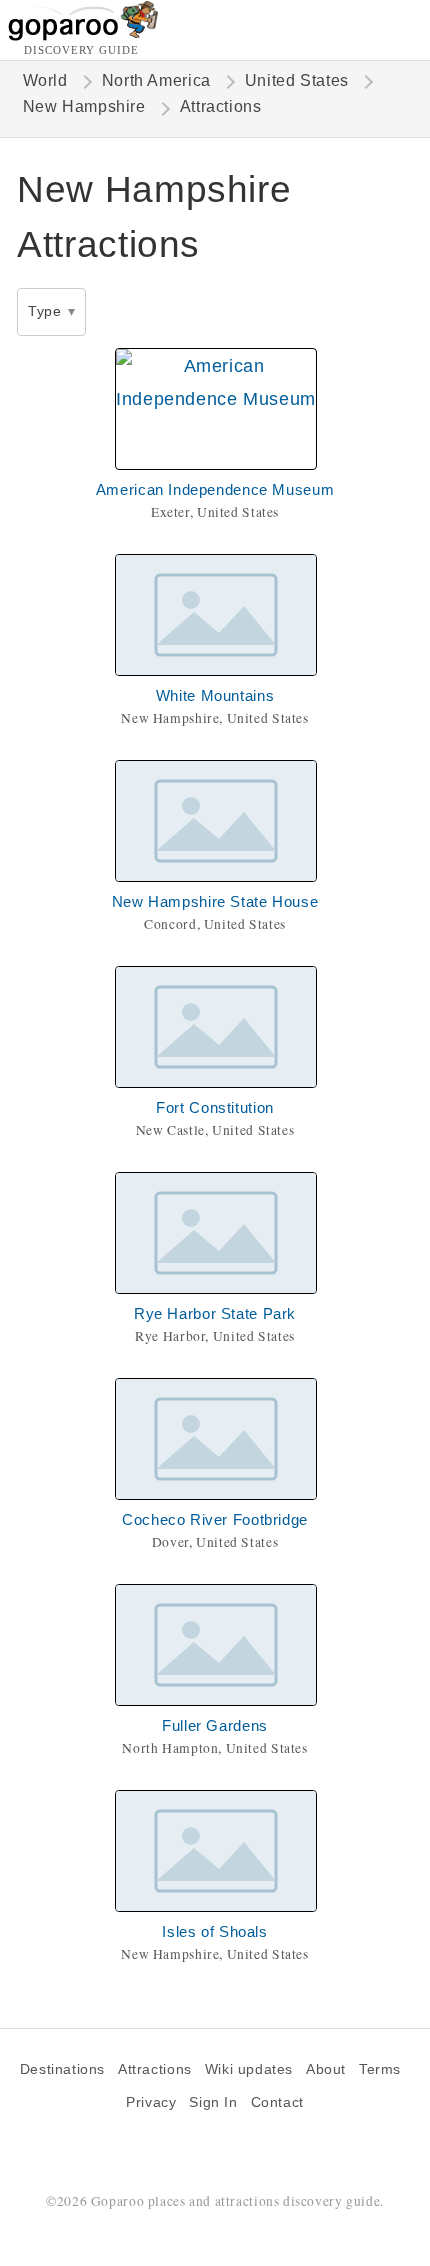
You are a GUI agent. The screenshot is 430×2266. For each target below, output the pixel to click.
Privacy (151, 2102)
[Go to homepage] (83, 35)
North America (156, 80)
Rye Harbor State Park (215, 1313)
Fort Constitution (215, 1107)
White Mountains (215, 695)
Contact (277, 2102)
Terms (380, 2069)
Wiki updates (249, 2069)
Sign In (213, 2102)
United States (297, 80)
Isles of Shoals (214, 1931)
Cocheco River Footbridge (215, 1519)
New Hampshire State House (215, 901)
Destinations (62, 2069)
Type (44, 311)
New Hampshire (84, 106)
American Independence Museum (215, 489)
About (326, 2069)
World (45, 80)
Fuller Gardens (215, 1725)
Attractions (155, 2069)
